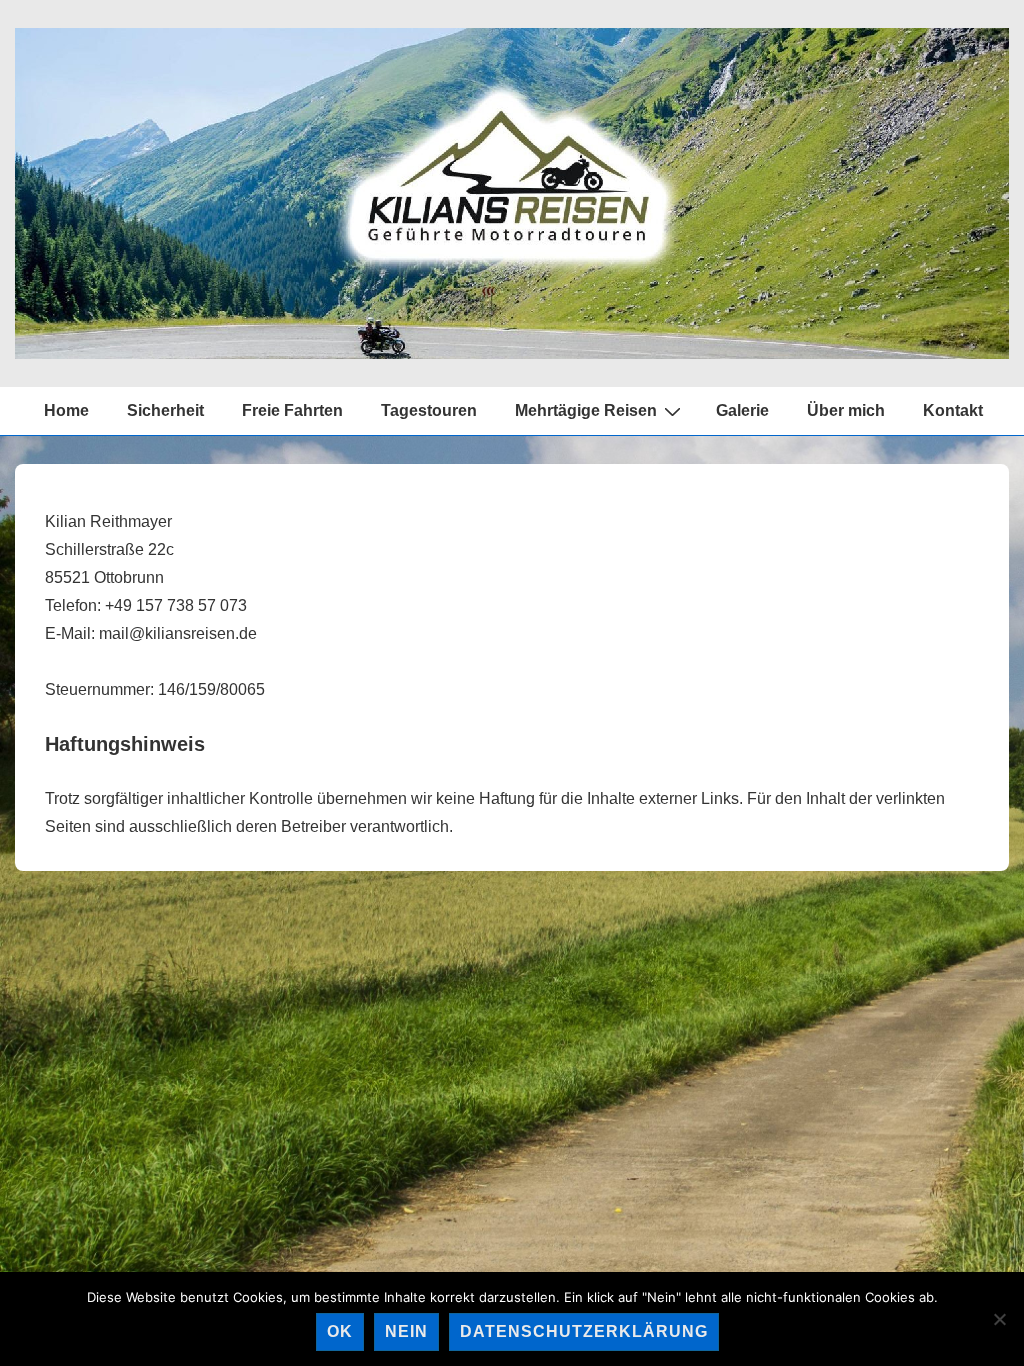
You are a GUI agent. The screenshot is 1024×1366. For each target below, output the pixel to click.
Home (66, 410)
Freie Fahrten (292, 410)
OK (340, 1331)
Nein (406, 1331)
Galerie (742, 410)
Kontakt (953, 410)
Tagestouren (429, 410)
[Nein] (999, 1319)
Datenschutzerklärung (584, 1331)
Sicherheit (165, 410)
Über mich (846, 410)
